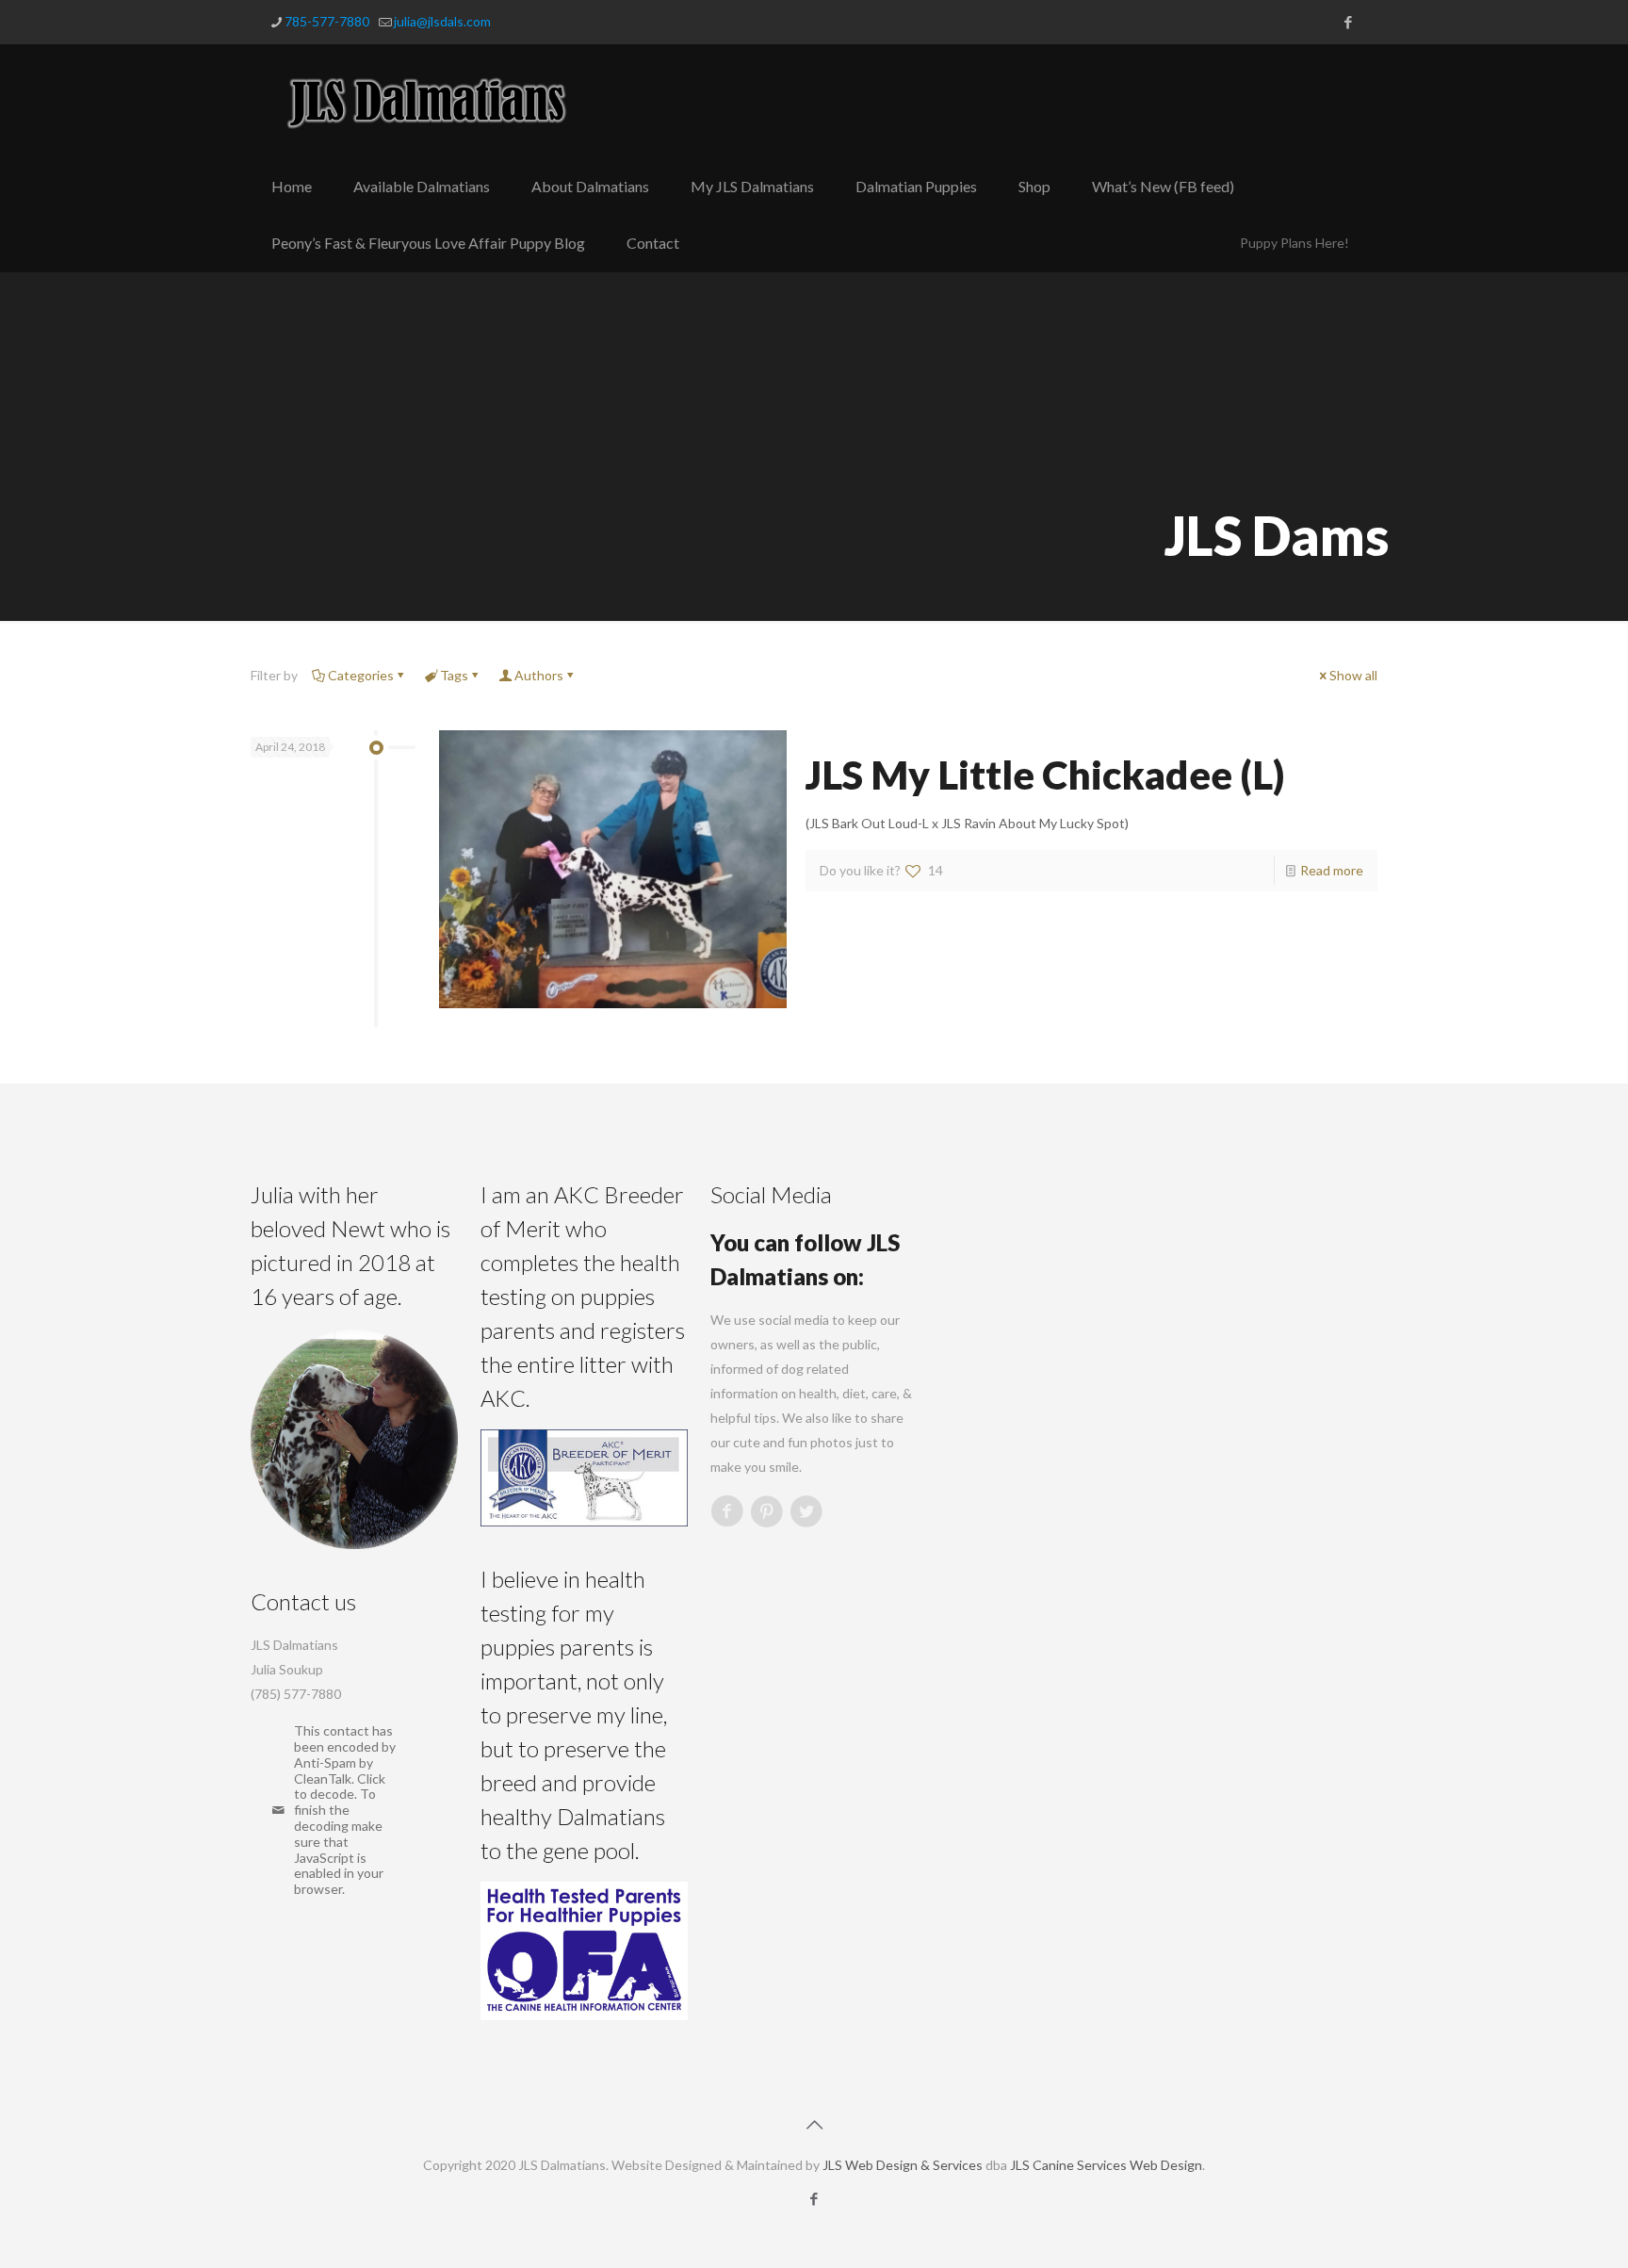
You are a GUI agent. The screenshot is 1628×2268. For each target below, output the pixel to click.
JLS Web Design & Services (903, 2165)
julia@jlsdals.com (442, 21)
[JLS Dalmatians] (428, 101)
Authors (539, 675)
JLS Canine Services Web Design (1106, 2165)
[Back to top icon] (814, 2124)
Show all (1353, 675)
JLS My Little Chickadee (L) (1045, 775)
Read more (1332, 870)
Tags (454, 675)
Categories (361, 675)
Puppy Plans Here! (1294, 243)
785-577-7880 (327, 21)
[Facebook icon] (1348, 22)
